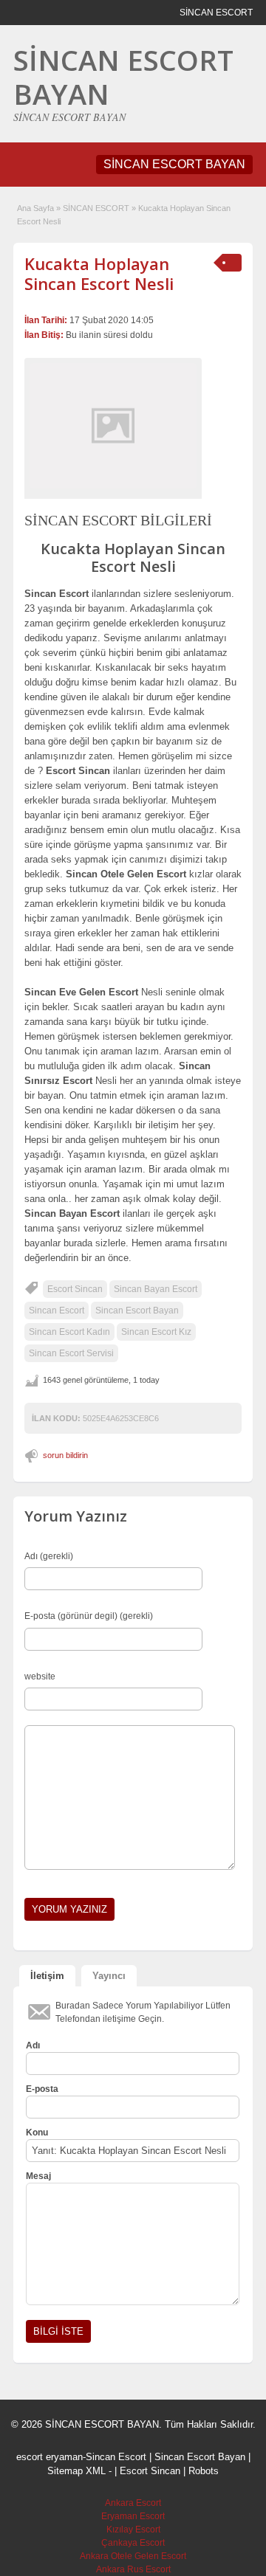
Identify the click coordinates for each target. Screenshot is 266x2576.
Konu (37, 2133)
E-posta (42, 2089)
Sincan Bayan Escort (156, 1289)
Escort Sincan (75, 1289)
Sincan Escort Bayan (137, 1311)
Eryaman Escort (133, 2516)
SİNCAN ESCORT (96, 208)
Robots (204, 2471)
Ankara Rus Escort (133, 2569)
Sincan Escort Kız (156, 1332)
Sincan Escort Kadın (69, 1332)
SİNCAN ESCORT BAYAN (123, 77)
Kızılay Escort (133, 2530)
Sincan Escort (57, 1311)
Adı (33, 2045)
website (40, 1677)
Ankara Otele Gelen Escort (133, 2556)
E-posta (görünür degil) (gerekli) (89, 1616)
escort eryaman (50, 2457)
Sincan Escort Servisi (71, 1353)
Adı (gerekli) (49, 1556)
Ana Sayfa (35, 208)
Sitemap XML (76, 2471)
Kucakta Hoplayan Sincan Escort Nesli (99, 273)
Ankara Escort (133, 2503)
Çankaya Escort (133, 2543)
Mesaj (38, 2176)
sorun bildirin (65, 1455)
